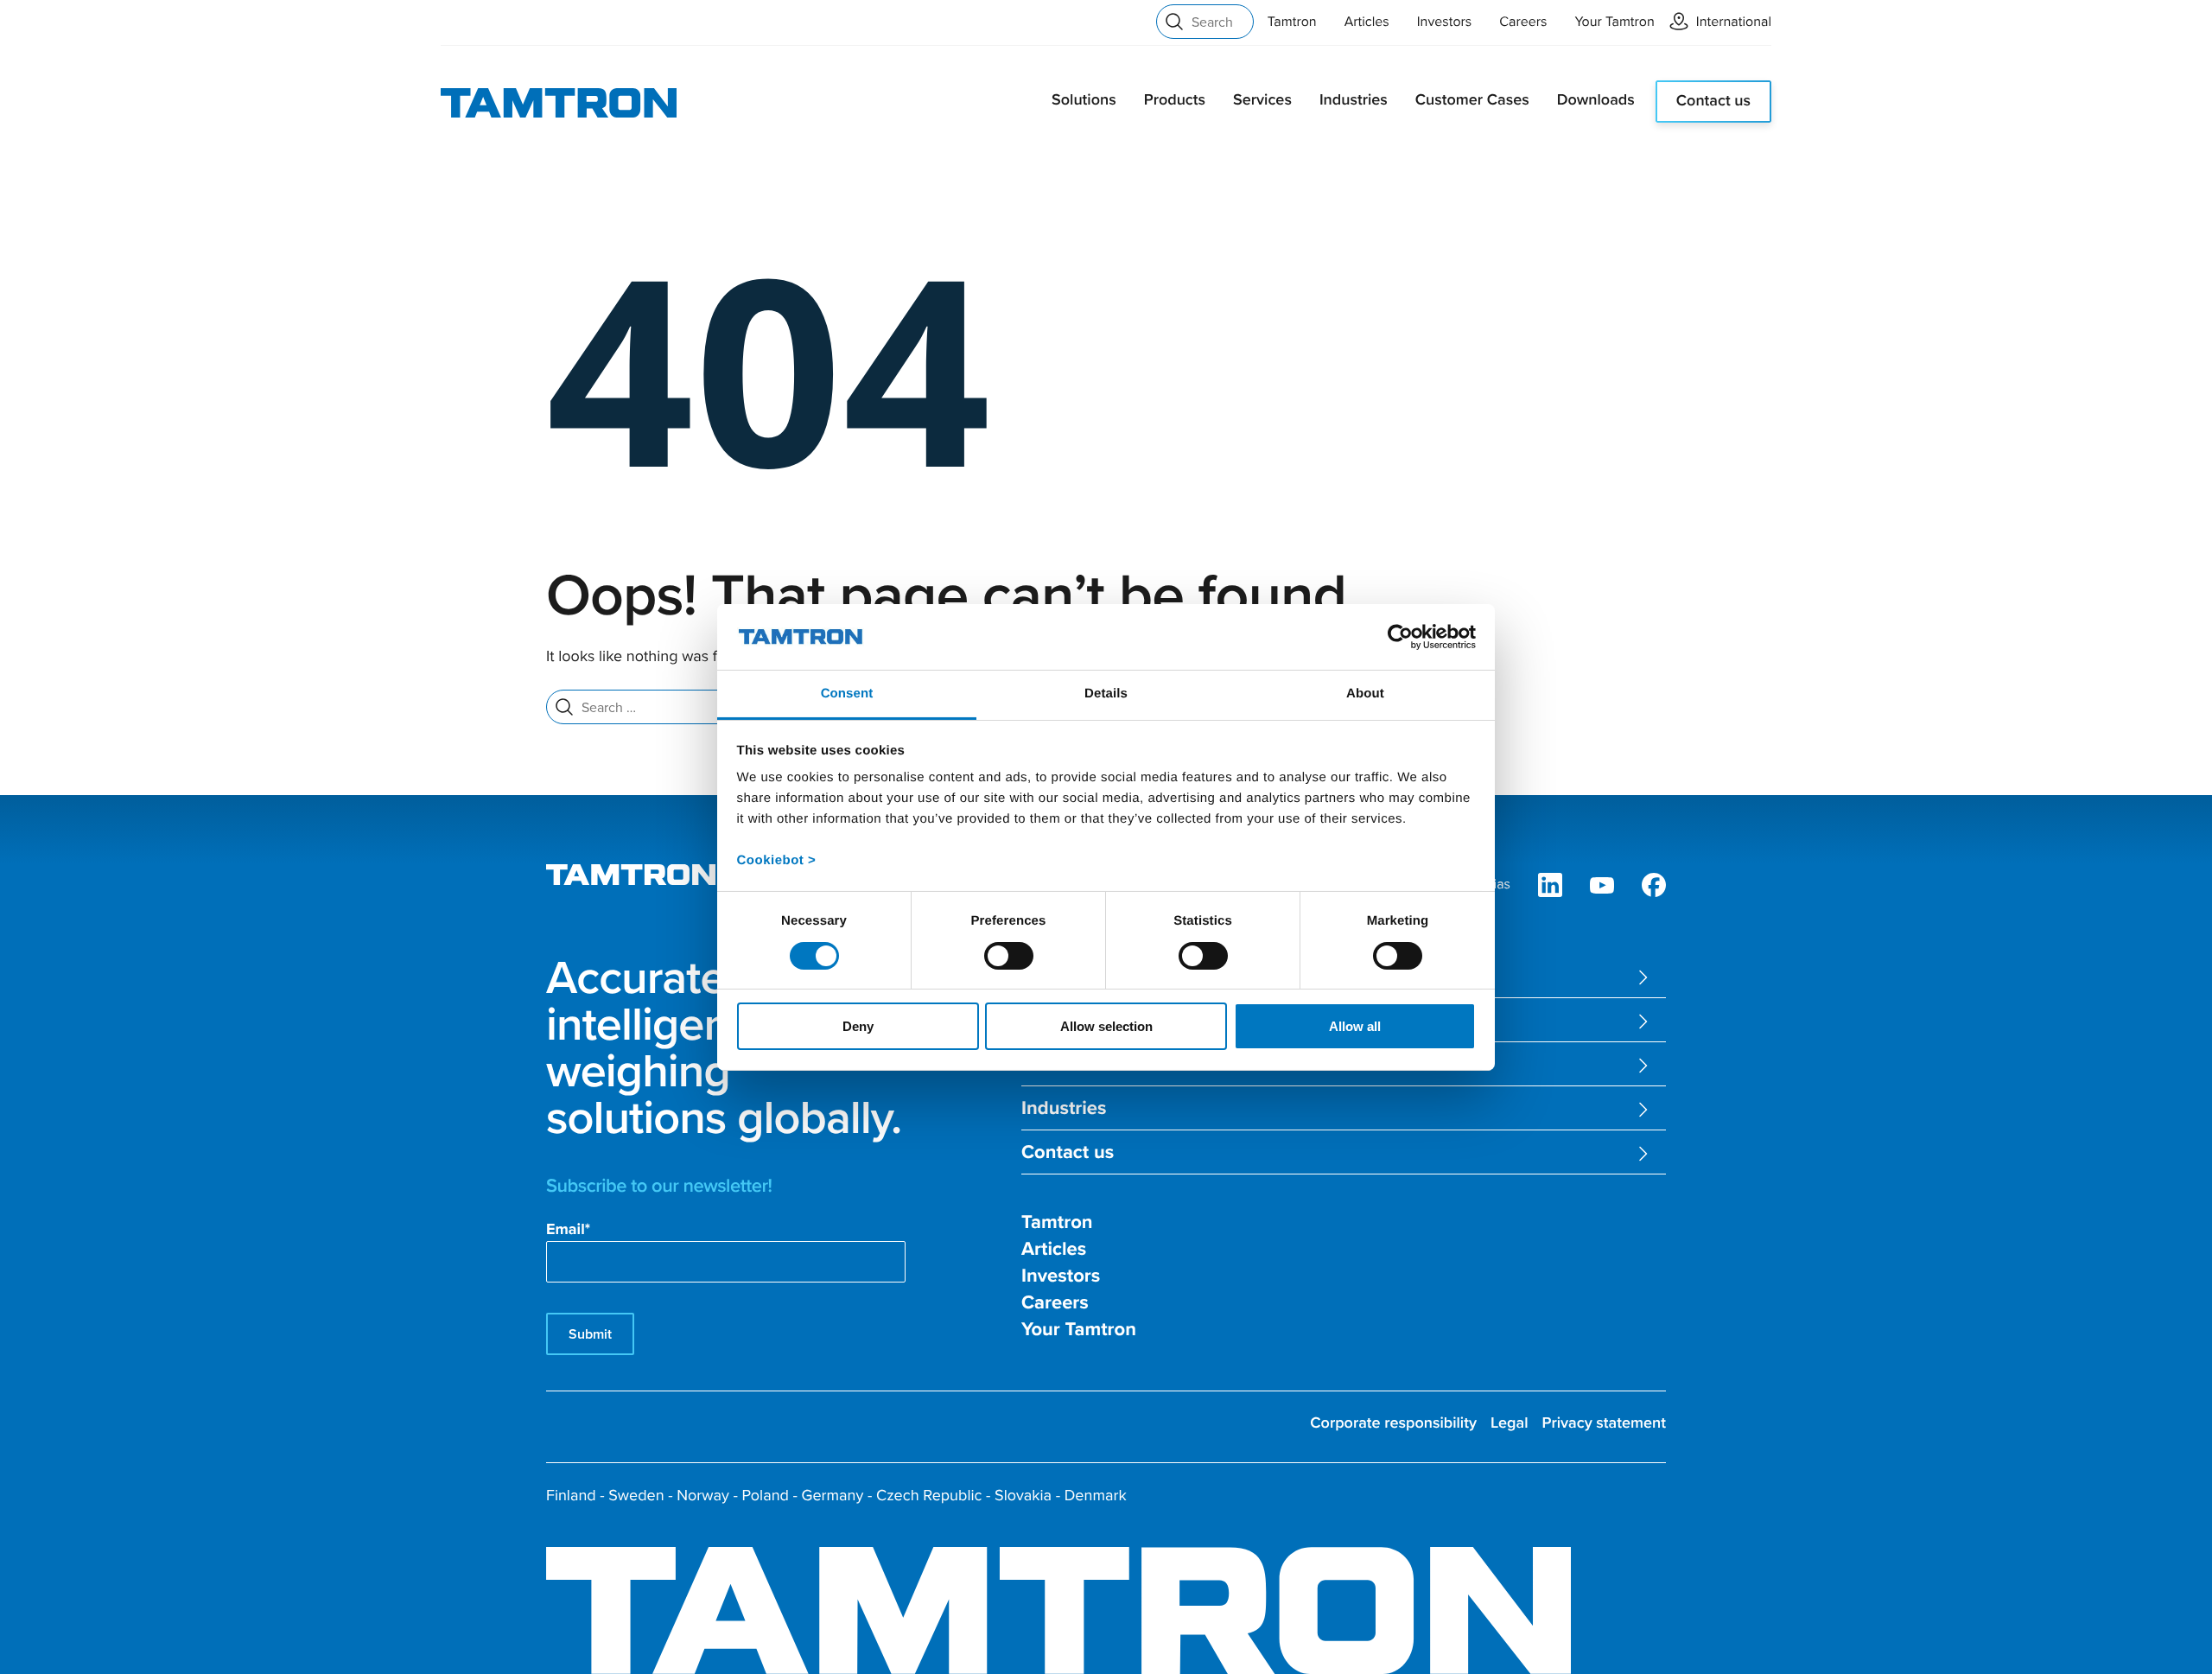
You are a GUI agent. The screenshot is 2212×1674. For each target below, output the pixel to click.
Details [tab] (1106, 694)
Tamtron (1292, 22)
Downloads (1596, 100)
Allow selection (1106, 1026)
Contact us (1713, 101)
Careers (1523, 22)
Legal (1510, 1423)
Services (1262, 100)
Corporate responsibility (1393, 1423)
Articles (1367, 22)
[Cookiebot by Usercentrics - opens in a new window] (1400, 637)
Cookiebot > (777, 860)
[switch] (1009, 956)
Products (1175, 100)
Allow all (1355, 1026)
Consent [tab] (847, 694)
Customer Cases (1472, 100)
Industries (1354, 100)
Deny (858, 1026)
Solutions (1084, 100)
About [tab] (1365, 694)
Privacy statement (1604, 1423)
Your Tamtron (1615, 22)
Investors (1445, 22)
